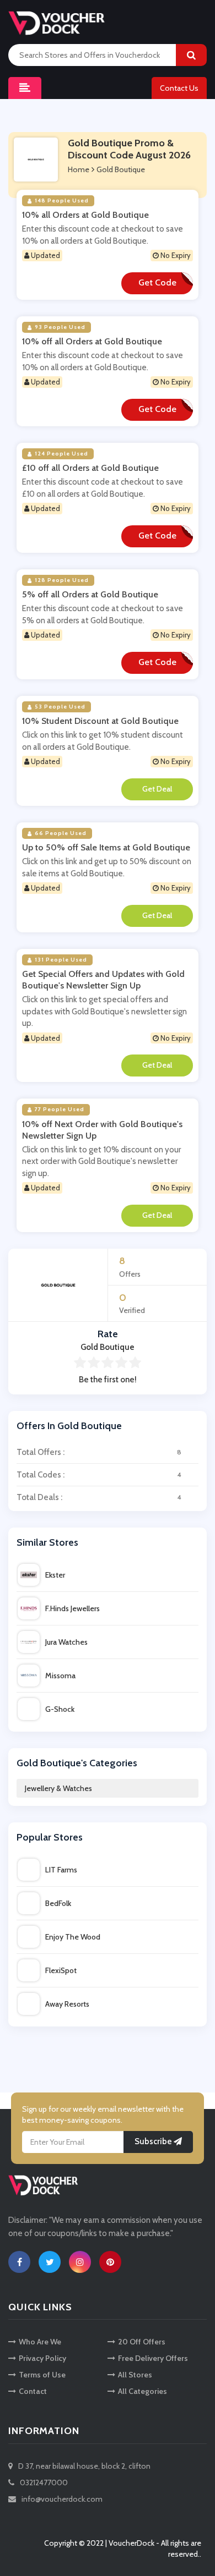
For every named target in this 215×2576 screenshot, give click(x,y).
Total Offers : (99, 1452)
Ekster (55, 1575)
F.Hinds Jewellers (72, 1608)
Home (79, 169)
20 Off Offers (142, 2342)
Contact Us (179, 88)
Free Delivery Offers (153, 2358)
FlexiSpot (61, 1970)
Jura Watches (66, 1642)
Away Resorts (67, 2004)
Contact (33, 2391)
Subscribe (154, 2141)
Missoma (60, 1676)
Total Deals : (99, 1497)
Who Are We (40, 2342)
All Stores (135, 2375)
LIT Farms (61, 1870)
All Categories (143, 2391)
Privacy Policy (42, 2358)
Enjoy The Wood (73, 1937)
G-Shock (60, 1709)
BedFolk (58, 1903)
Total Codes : (99, 1475)
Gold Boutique (121, 169)
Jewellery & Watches (58, 1788)
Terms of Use (42, 2375)
